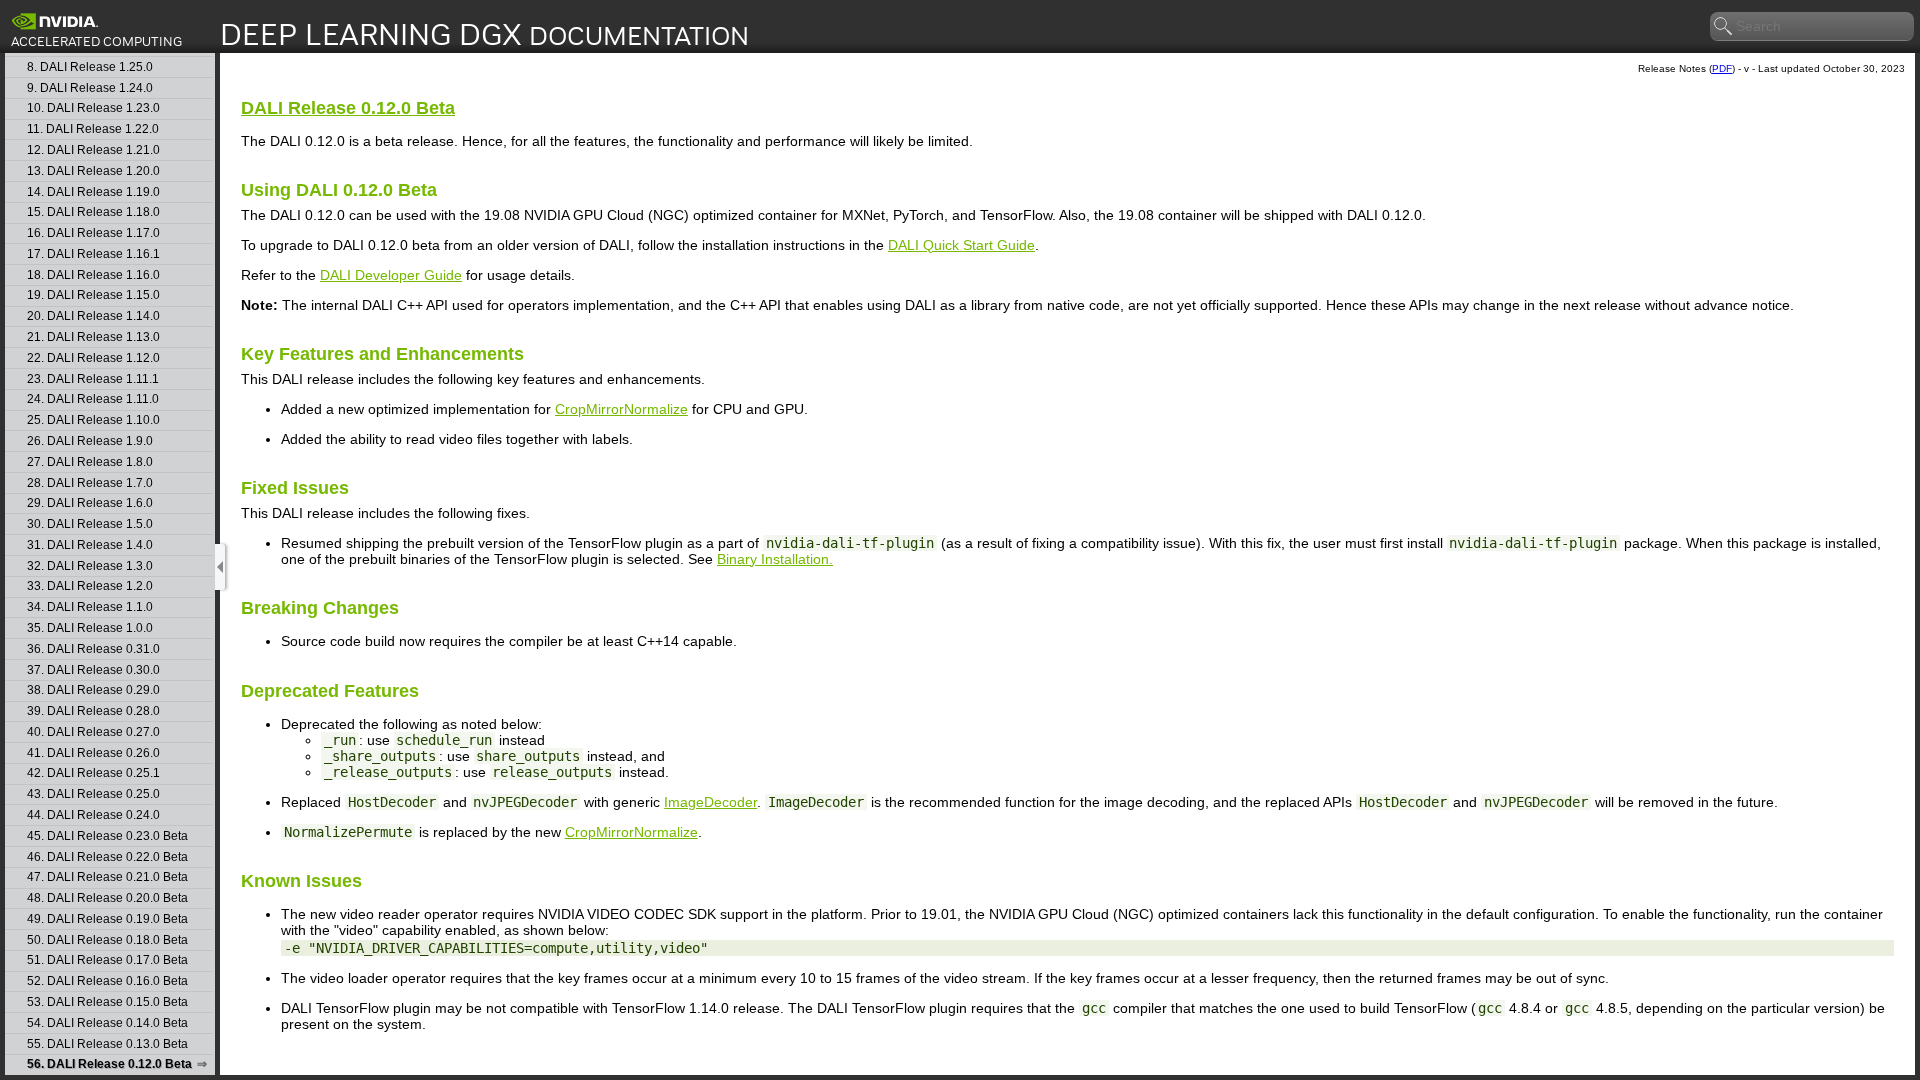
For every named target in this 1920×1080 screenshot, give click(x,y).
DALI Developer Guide (391, 275)
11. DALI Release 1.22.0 (93, 129)
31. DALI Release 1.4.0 (90, 545)
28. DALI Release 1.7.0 (90, 483)
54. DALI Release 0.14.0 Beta (107, 1023)
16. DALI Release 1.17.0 (93, 233)
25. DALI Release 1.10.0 (93, 420)
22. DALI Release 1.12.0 (93, 358)
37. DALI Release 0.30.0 (93, 670)
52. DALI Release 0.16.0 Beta (107, 981)
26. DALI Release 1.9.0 (90, 441)
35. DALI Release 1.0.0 (90, 628)
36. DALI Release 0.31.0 (93, 649)
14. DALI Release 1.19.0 (93, 192)
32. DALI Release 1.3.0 (90, 566)
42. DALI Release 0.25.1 (93, 773)
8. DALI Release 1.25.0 (90, 67)
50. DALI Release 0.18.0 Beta (107, 940)
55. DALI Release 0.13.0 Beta (107, 1044)
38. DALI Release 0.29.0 (93, 690)
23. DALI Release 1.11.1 (93, 379)
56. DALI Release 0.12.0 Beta (109, 1064)
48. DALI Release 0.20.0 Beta (107, 898)
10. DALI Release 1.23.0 (93, 108)
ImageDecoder (710, 802)
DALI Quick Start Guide (961, 245)
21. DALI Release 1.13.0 (93, 337)
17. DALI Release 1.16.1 (93, 254)
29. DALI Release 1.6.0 (90, 503)
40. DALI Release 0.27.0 (93, 732)
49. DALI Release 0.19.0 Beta (107, 919)
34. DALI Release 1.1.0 (90, 607)
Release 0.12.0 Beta (348, 108)
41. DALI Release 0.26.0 (93, 753)
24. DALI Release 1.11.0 (93, 399)
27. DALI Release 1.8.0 (90, 462)
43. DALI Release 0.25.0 (93, 794)
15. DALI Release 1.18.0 (93, 212)
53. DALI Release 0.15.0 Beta (107, 1002)
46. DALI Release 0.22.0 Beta (107, 857)
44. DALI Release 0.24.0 (93, 815)
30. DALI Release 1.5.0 (90, 524)
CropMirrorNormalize (621, 409)
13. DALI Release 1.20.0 (93, 171)
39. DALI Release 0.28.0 (93, 711)
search (1724, 27)
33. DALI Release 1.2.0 (90, 586)
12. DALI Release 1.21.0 (93, 150)
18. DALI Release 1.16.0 (93, 275)
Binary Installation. (775, 559)
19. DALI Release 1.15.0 (93, 295)
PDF (1722, 68)
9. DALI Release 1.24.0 (90, 88)
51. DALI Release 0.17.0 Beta (107, 960)
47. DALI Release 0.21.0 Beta (107, 877)
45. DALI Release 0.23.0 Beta (107, 836)
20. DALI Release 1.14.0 (93, 316)
